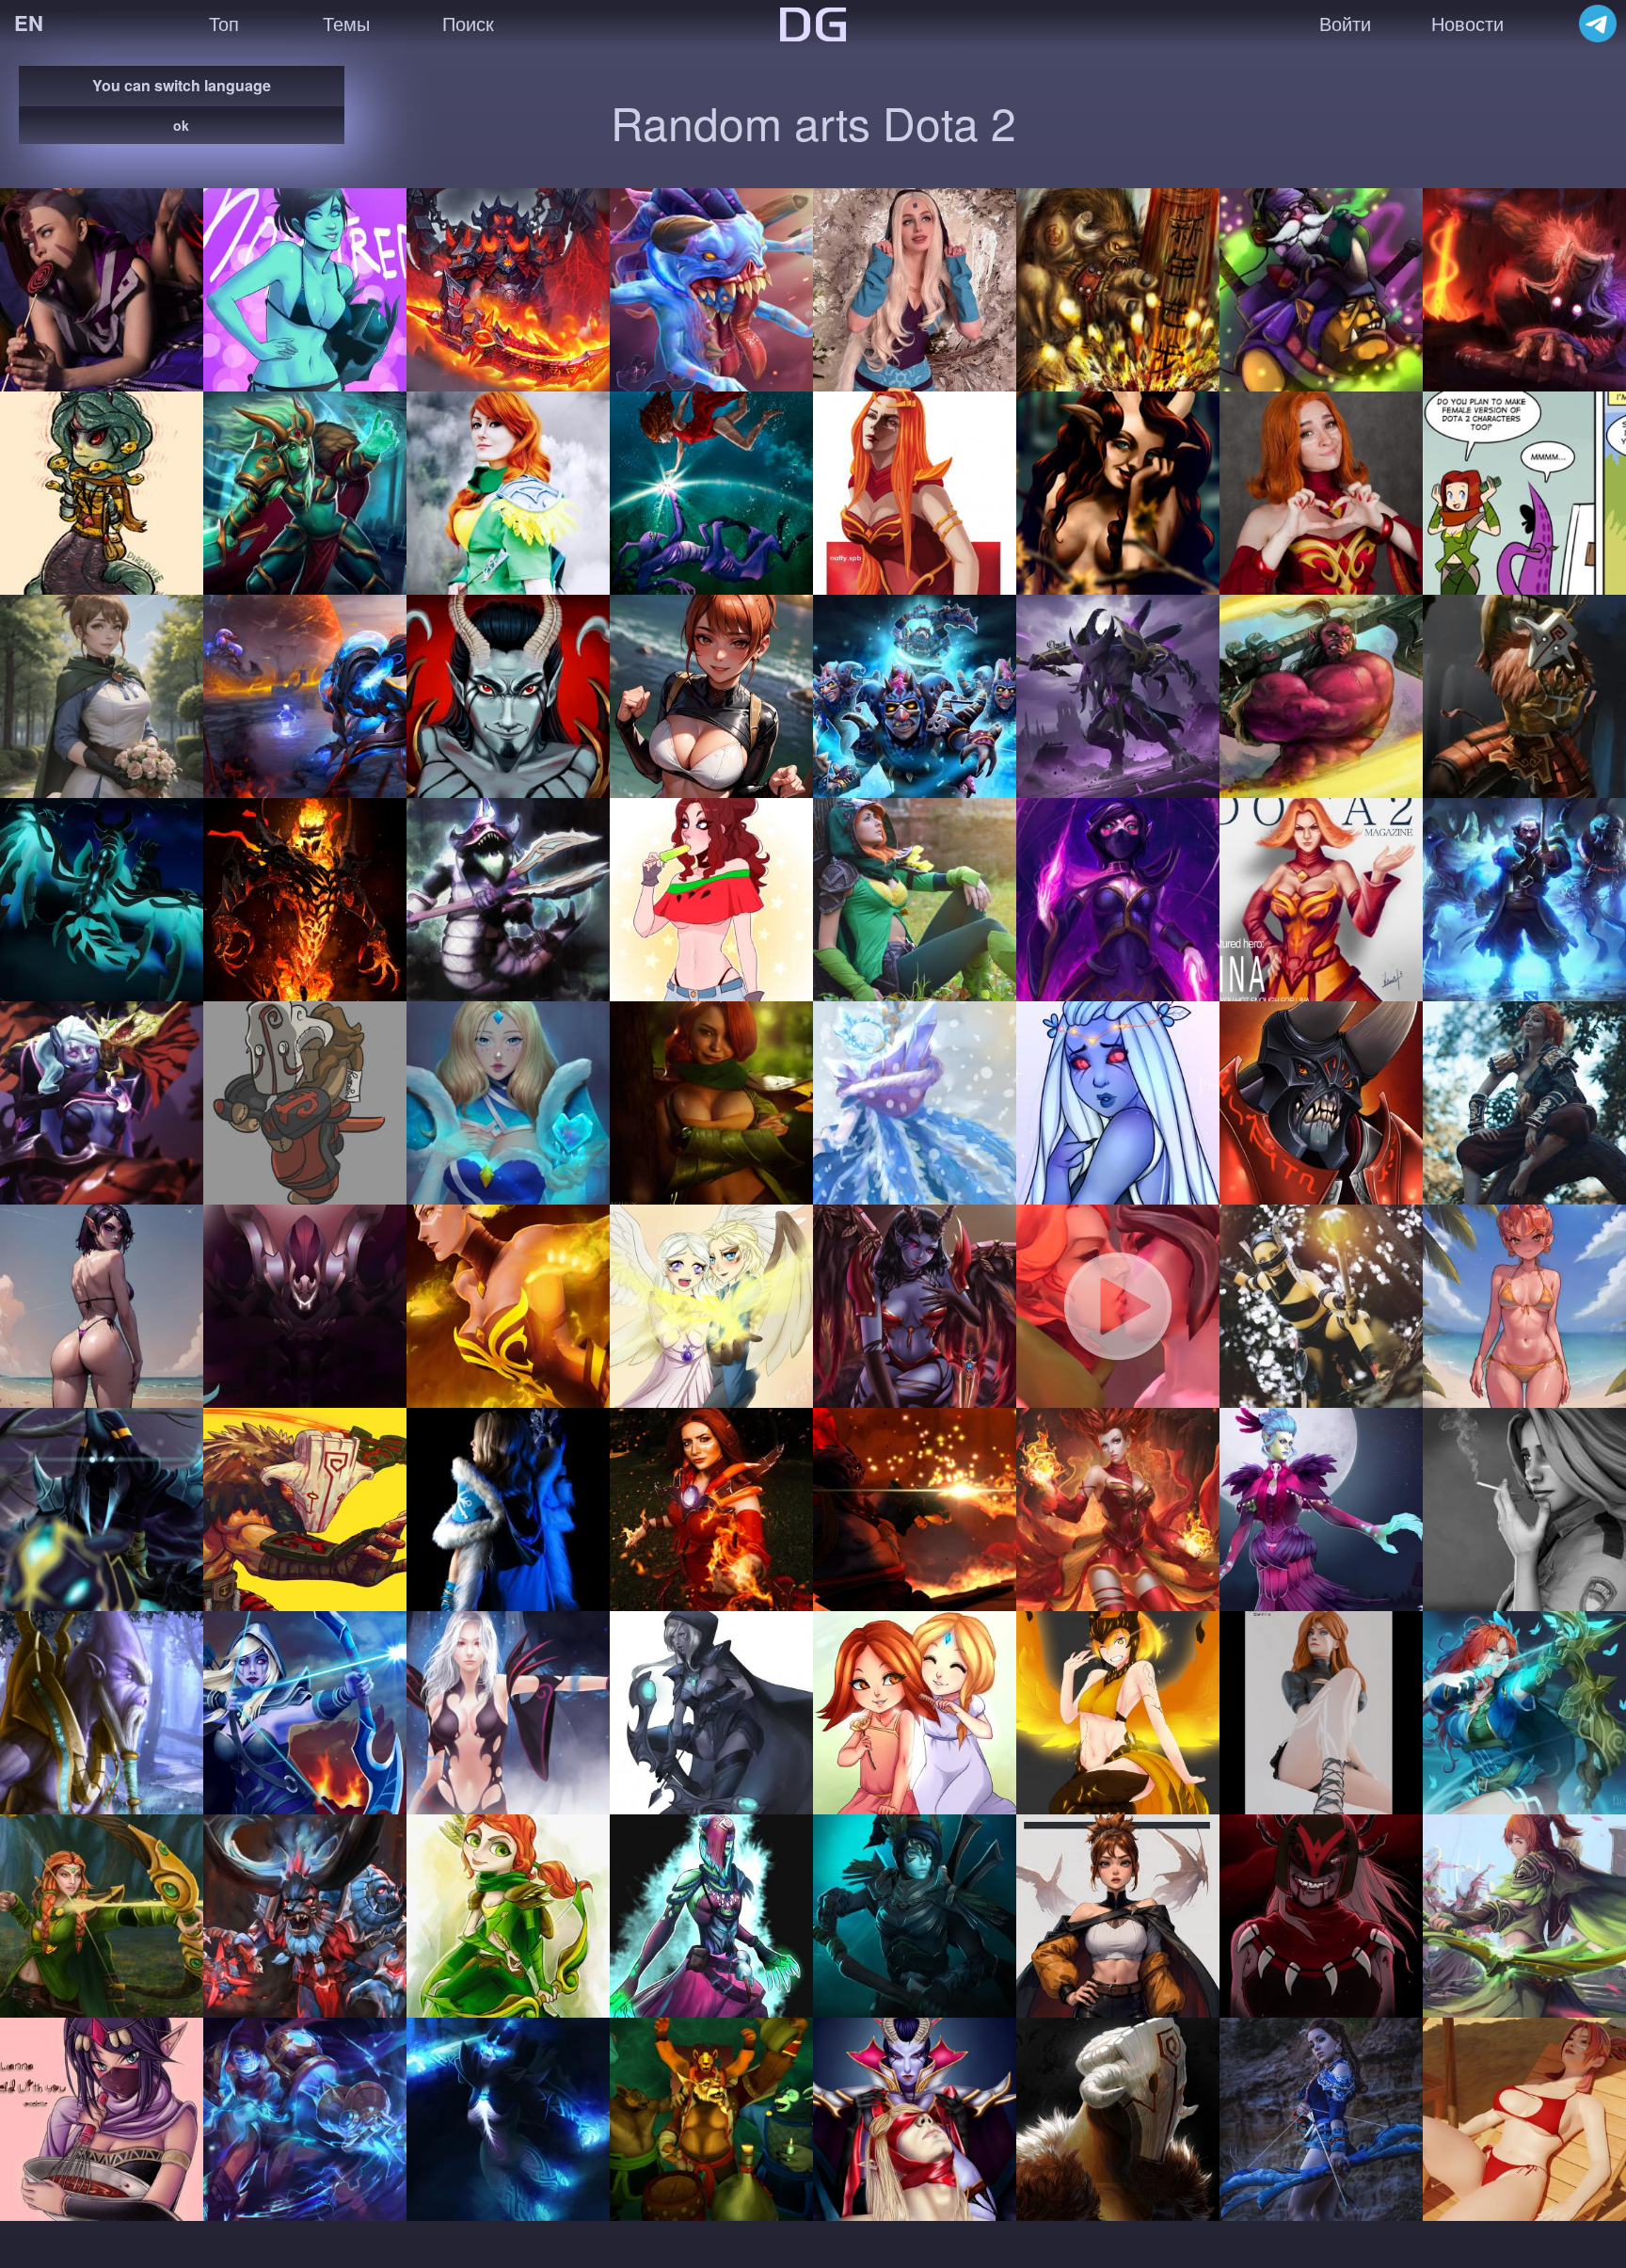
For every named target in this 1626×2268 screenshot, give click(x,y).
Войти (1345, 23)
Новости (1467, 23)
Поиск (468, 23)
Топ (224, 23)
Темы (346, 23)
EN (29, 23)
